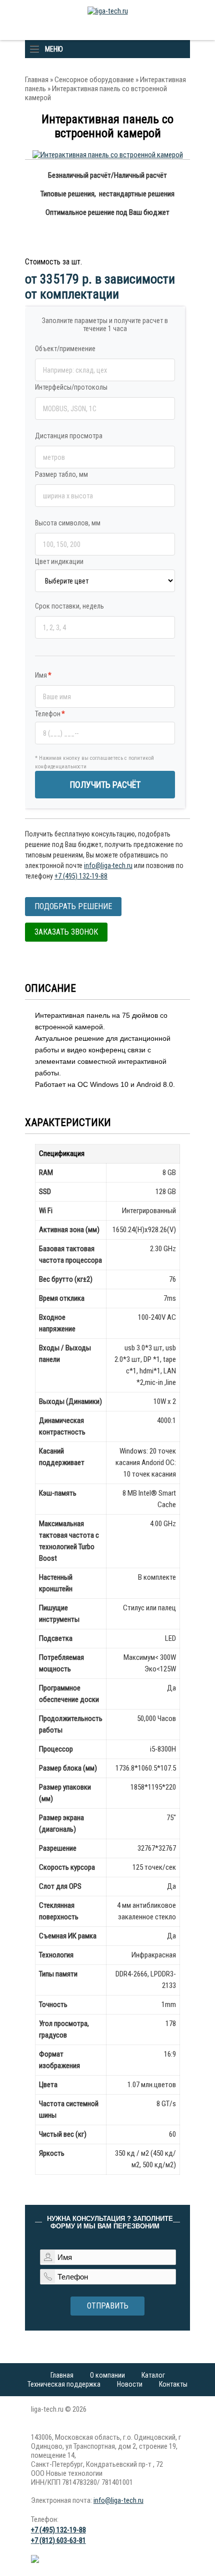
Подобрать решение (73, 906)
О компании (107, 2375)
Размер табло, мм (61, 474)
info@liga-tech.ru (108, 866)
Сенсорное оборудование (94, 80)
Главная (37, 80)
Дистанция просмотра (69, 436)
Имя (43, 675)
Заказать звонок (66, 932)
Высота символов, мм (68, 523)
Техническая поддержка (64, 2384)
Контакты (173, 2384)
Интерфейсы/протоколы (71, 387)
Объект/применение (65, 349)
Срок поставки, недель (69, 606)
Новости (130, 2384)
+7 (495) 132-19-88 (81, 876)
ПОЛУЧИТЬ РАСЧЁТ (105, 785)
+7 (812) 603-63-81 (58, 2540)
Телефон (50, 714)
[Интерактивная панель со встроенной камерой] (108, 155)
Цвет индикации (59, 561)
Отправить (108, 2306)
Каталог (153, 2375)
